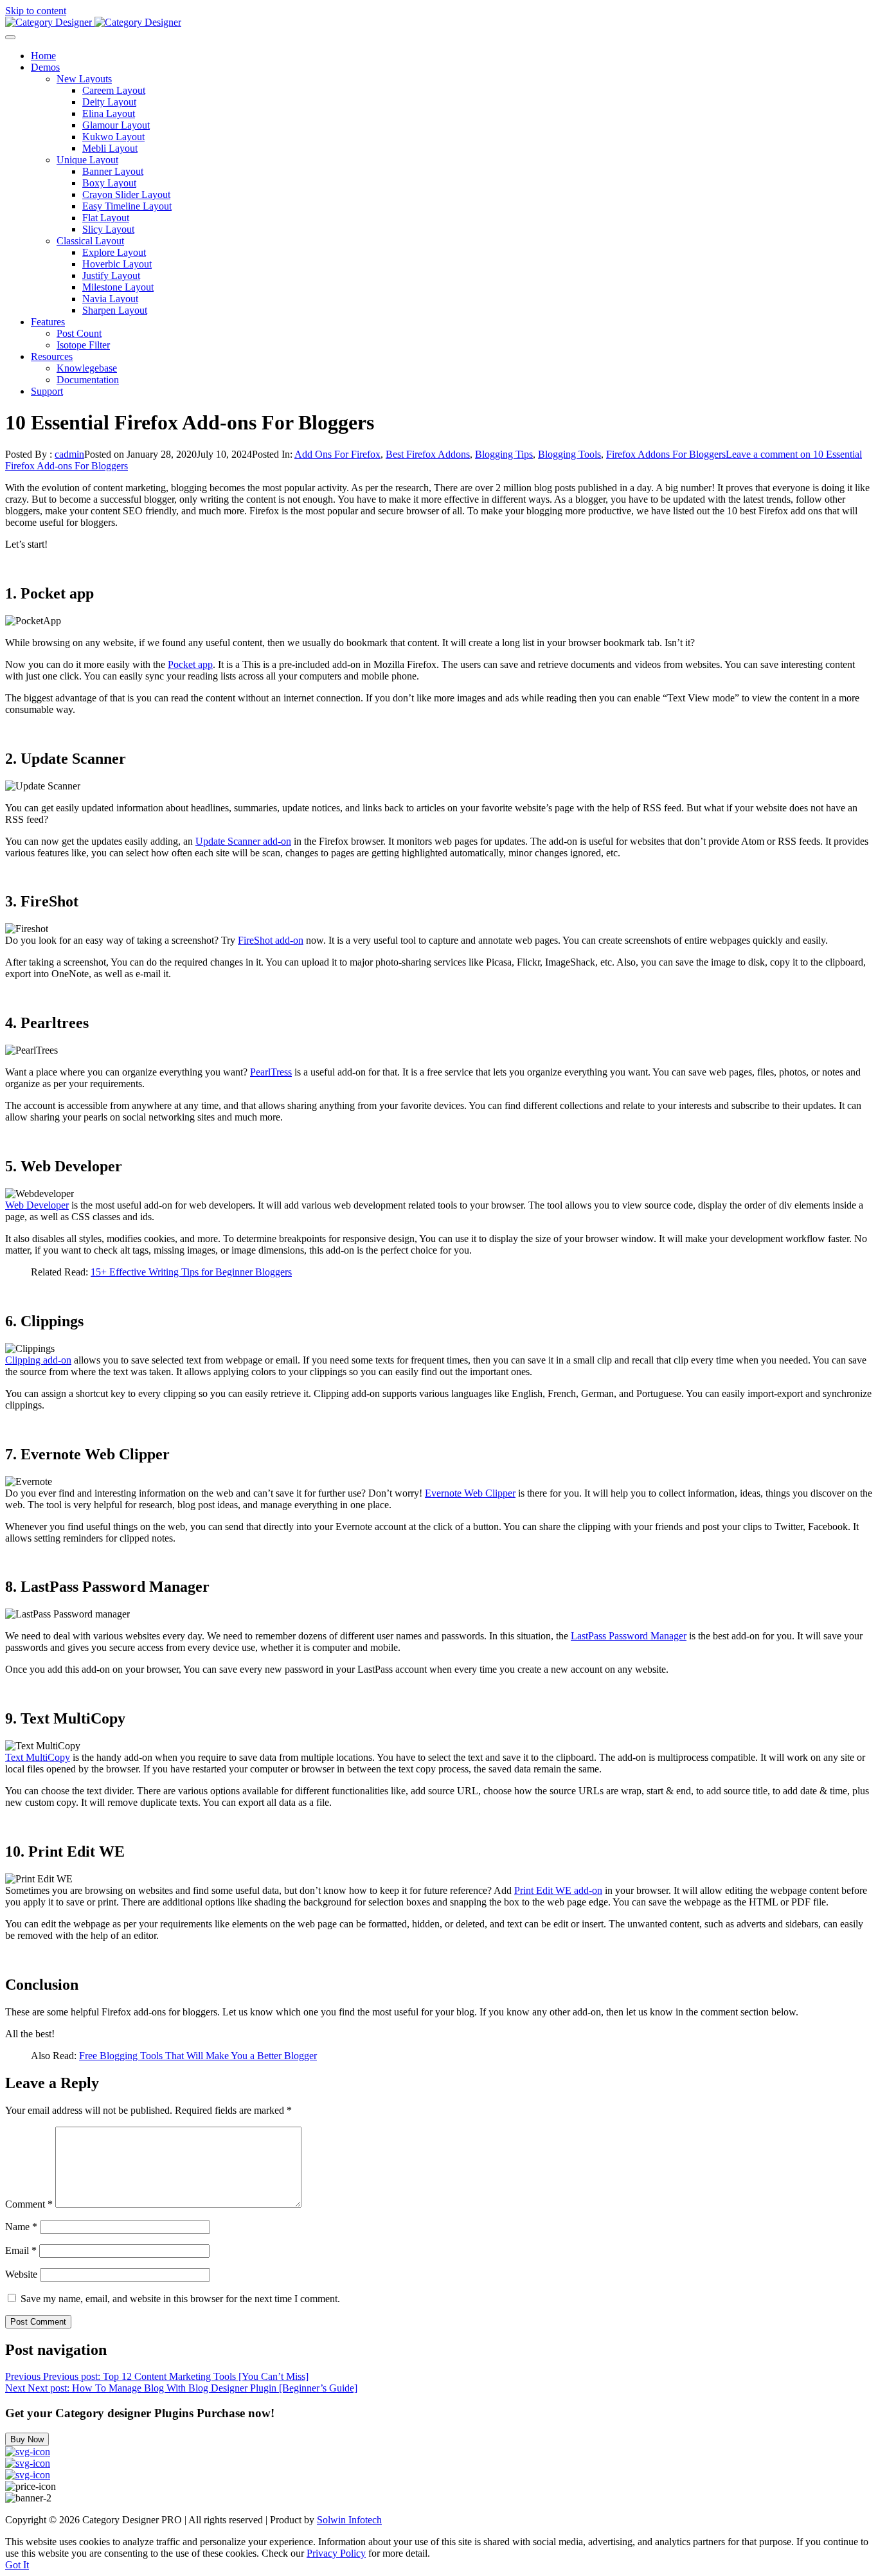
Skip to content (36, 11)
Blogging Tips (504, 454)
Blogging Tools (569, 454)
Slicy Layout (108, 229)
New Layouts (84, 79)
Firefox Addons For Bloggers (666, 454)
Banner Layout (113, 171)
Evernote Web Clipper (470, 1493)
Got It (17, 2565)
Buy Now (27, 2439)
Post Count (79, 333)
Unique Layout (87, 160)
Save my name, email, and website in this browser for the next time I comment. (180, 2299)
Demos (45, 67)
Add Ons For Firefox (337, 454)
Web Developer (37, 1205)
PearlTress (271, 1072)
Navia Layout (110, 299)
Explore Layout (114, 252)
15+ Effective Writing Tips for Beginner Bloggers (191, 1272)
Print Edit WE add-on (558, 1890)
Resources (52, 356)
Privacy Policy (336, 2553)
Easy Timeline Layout (127, 206)
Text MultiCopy (38, 1757)
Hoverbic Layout (117, 264)
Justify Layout (111, 275)
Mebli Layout (110, 148)
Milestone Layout (118, 287)
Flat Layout (106, 218)
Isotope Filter (83, 345)
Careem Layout (114, 90)
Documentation (88, 380)
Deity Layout (109, 102)
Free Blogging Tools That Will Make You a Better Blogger (198, 2056)
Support (47, 391)
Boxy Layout (109, 183)
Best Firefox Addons (428, 454)
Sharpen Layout (115, 310)
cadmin (69, 454)
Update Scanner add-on (243, 841)
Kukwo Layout (113, 137)
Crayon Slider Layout (126, 194)
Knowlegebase (87, 368)
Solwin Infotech (349, 2520)
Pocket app (190, 664)
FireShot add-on (271, 940)
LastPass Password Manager (629, 1636)
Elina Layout (109, 113)
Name (21, 2227)
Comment (29, 2204)
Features (48, 322)
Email (21, 2250)
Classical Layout (90, 241)
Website (21, 2274)
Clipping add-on (38, 1360)
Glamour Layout (116, 125)
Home (43, 56)
